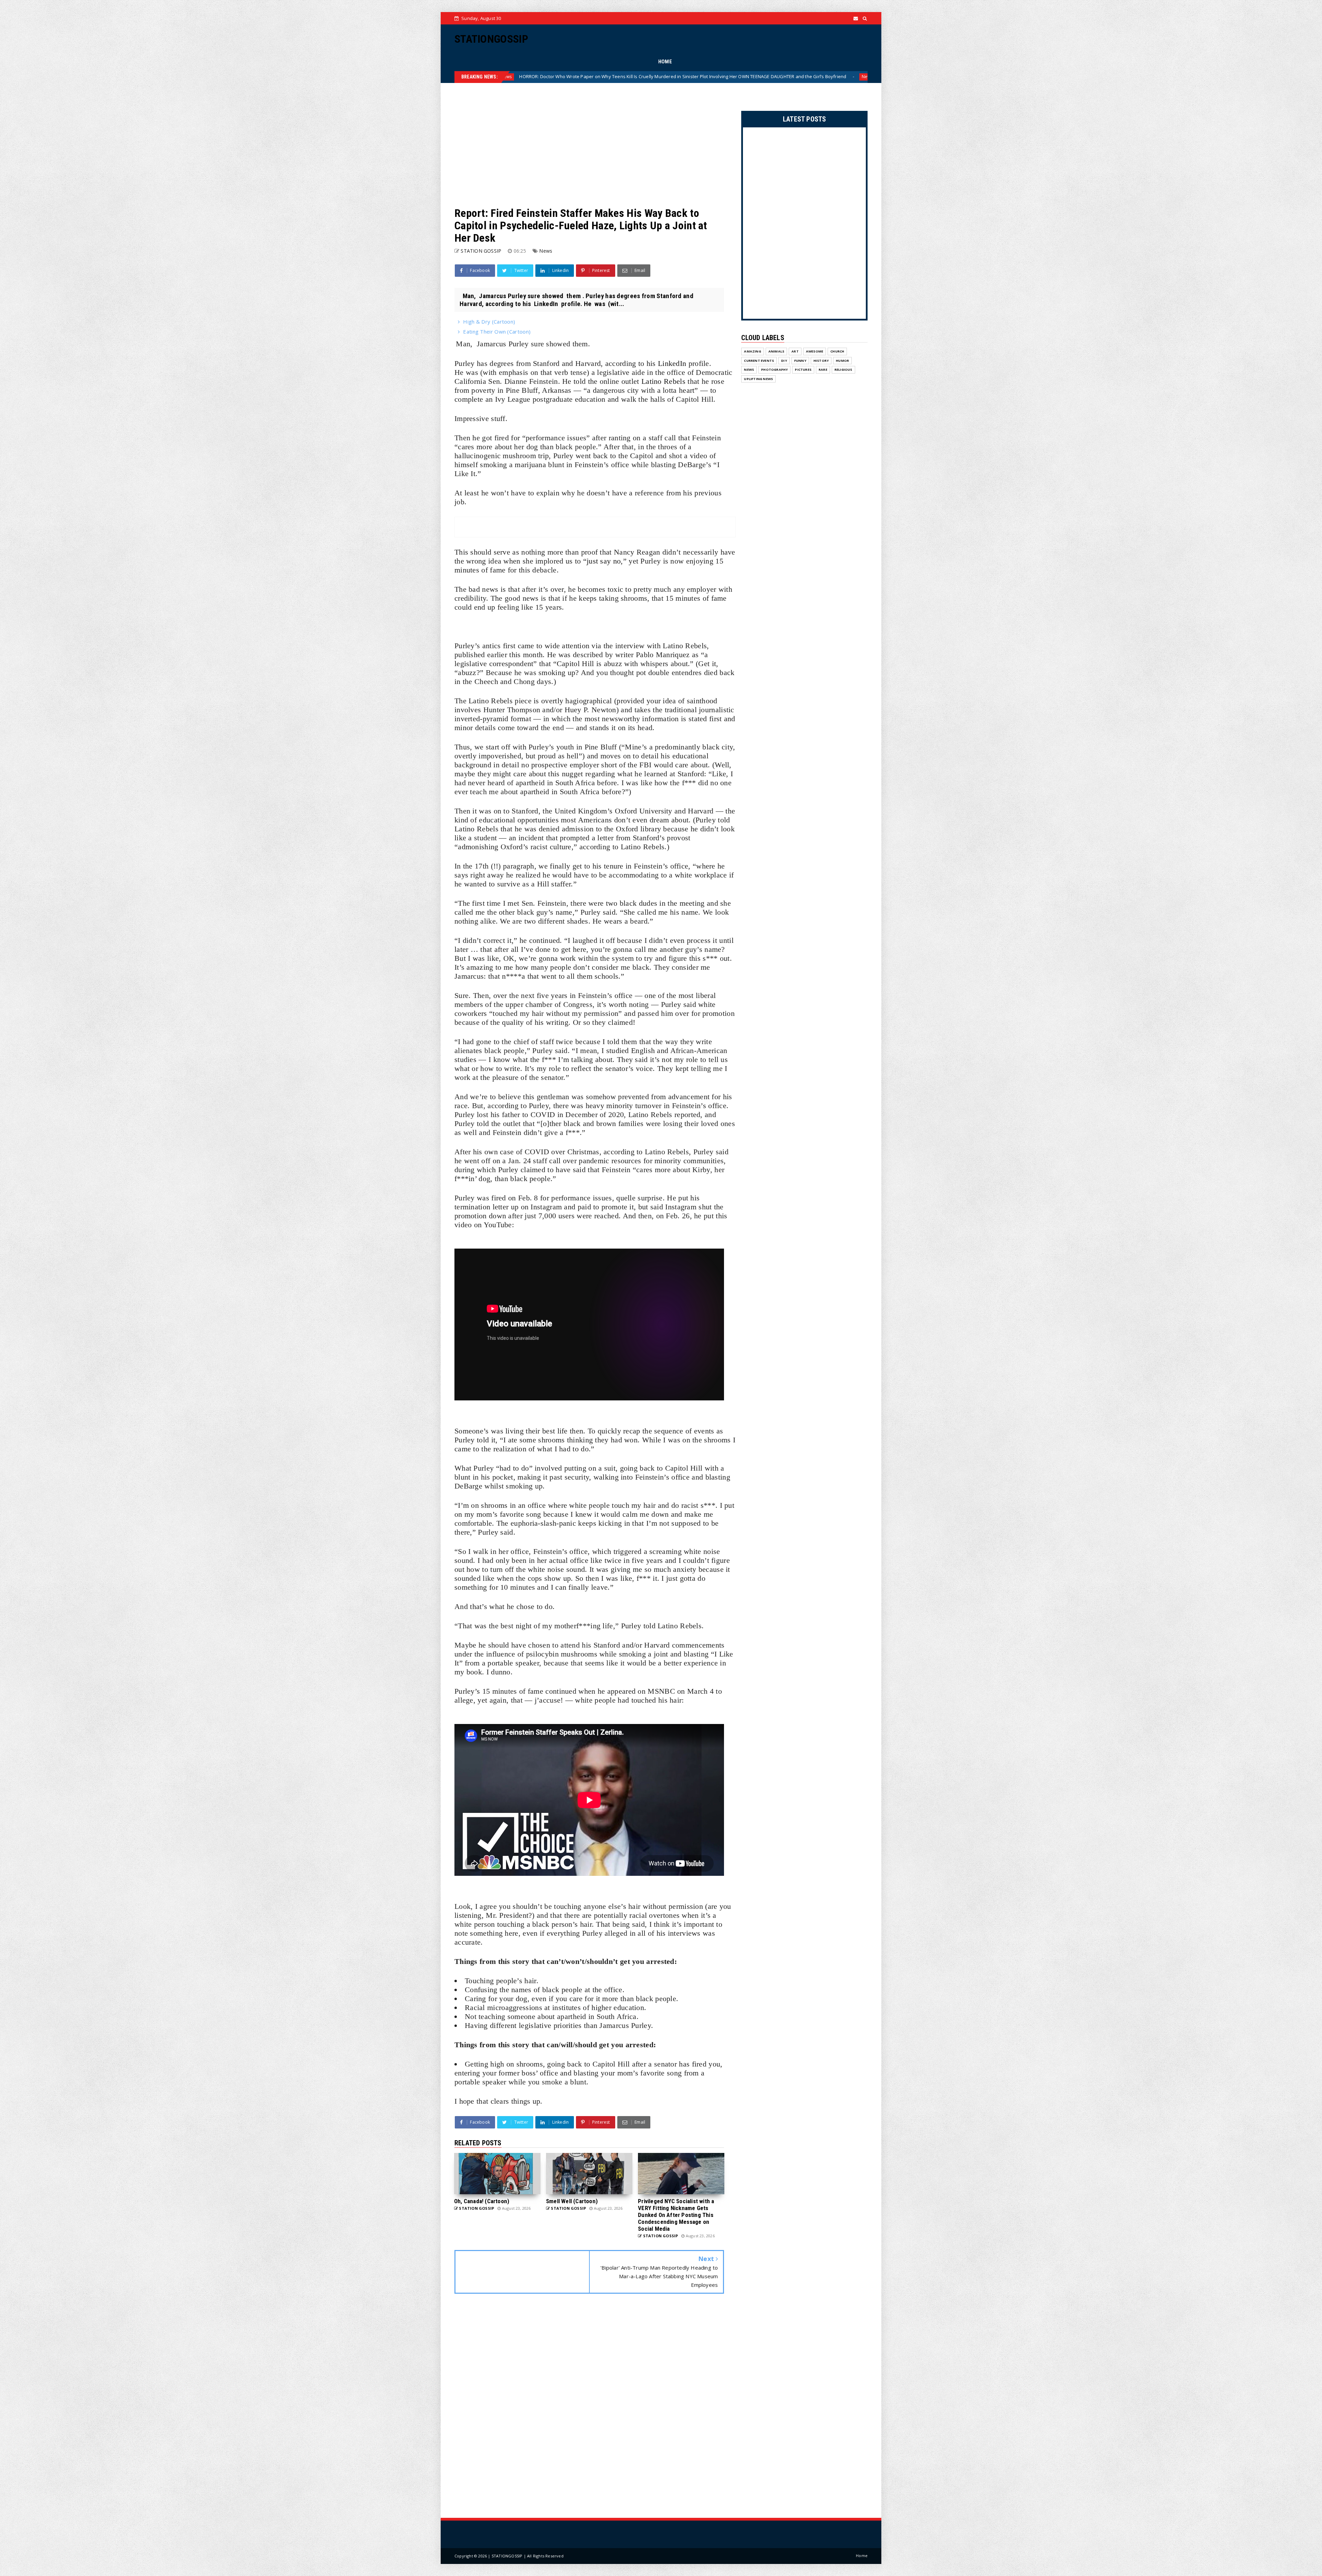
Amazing (752, 351)
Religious (843, 370)
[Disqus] (589, 2407)
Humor (842, 361)
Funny (800, 361)
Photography (774, 370)
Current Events (759, 361)
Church (837, 351)
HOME (665, 62)
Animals (776, 351)
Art (795, 351)
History (821, 361)
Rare (823, 370)
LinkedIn (672, 363)
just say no (604, 561)
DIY (784, 361)
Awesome (815, 351)
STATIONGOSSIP (491, 39)
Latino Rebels (663, 381)
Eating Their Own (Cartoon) (497, 332)
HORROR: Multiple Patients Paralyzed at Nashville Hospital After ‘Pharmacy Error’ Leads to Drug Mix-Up (762, 76)
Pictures (803, 370)
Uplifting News (758, 379)
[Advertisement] (589, 145)
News (639, 77)
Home (862, 2556)
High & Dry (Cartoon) (489, 322)
